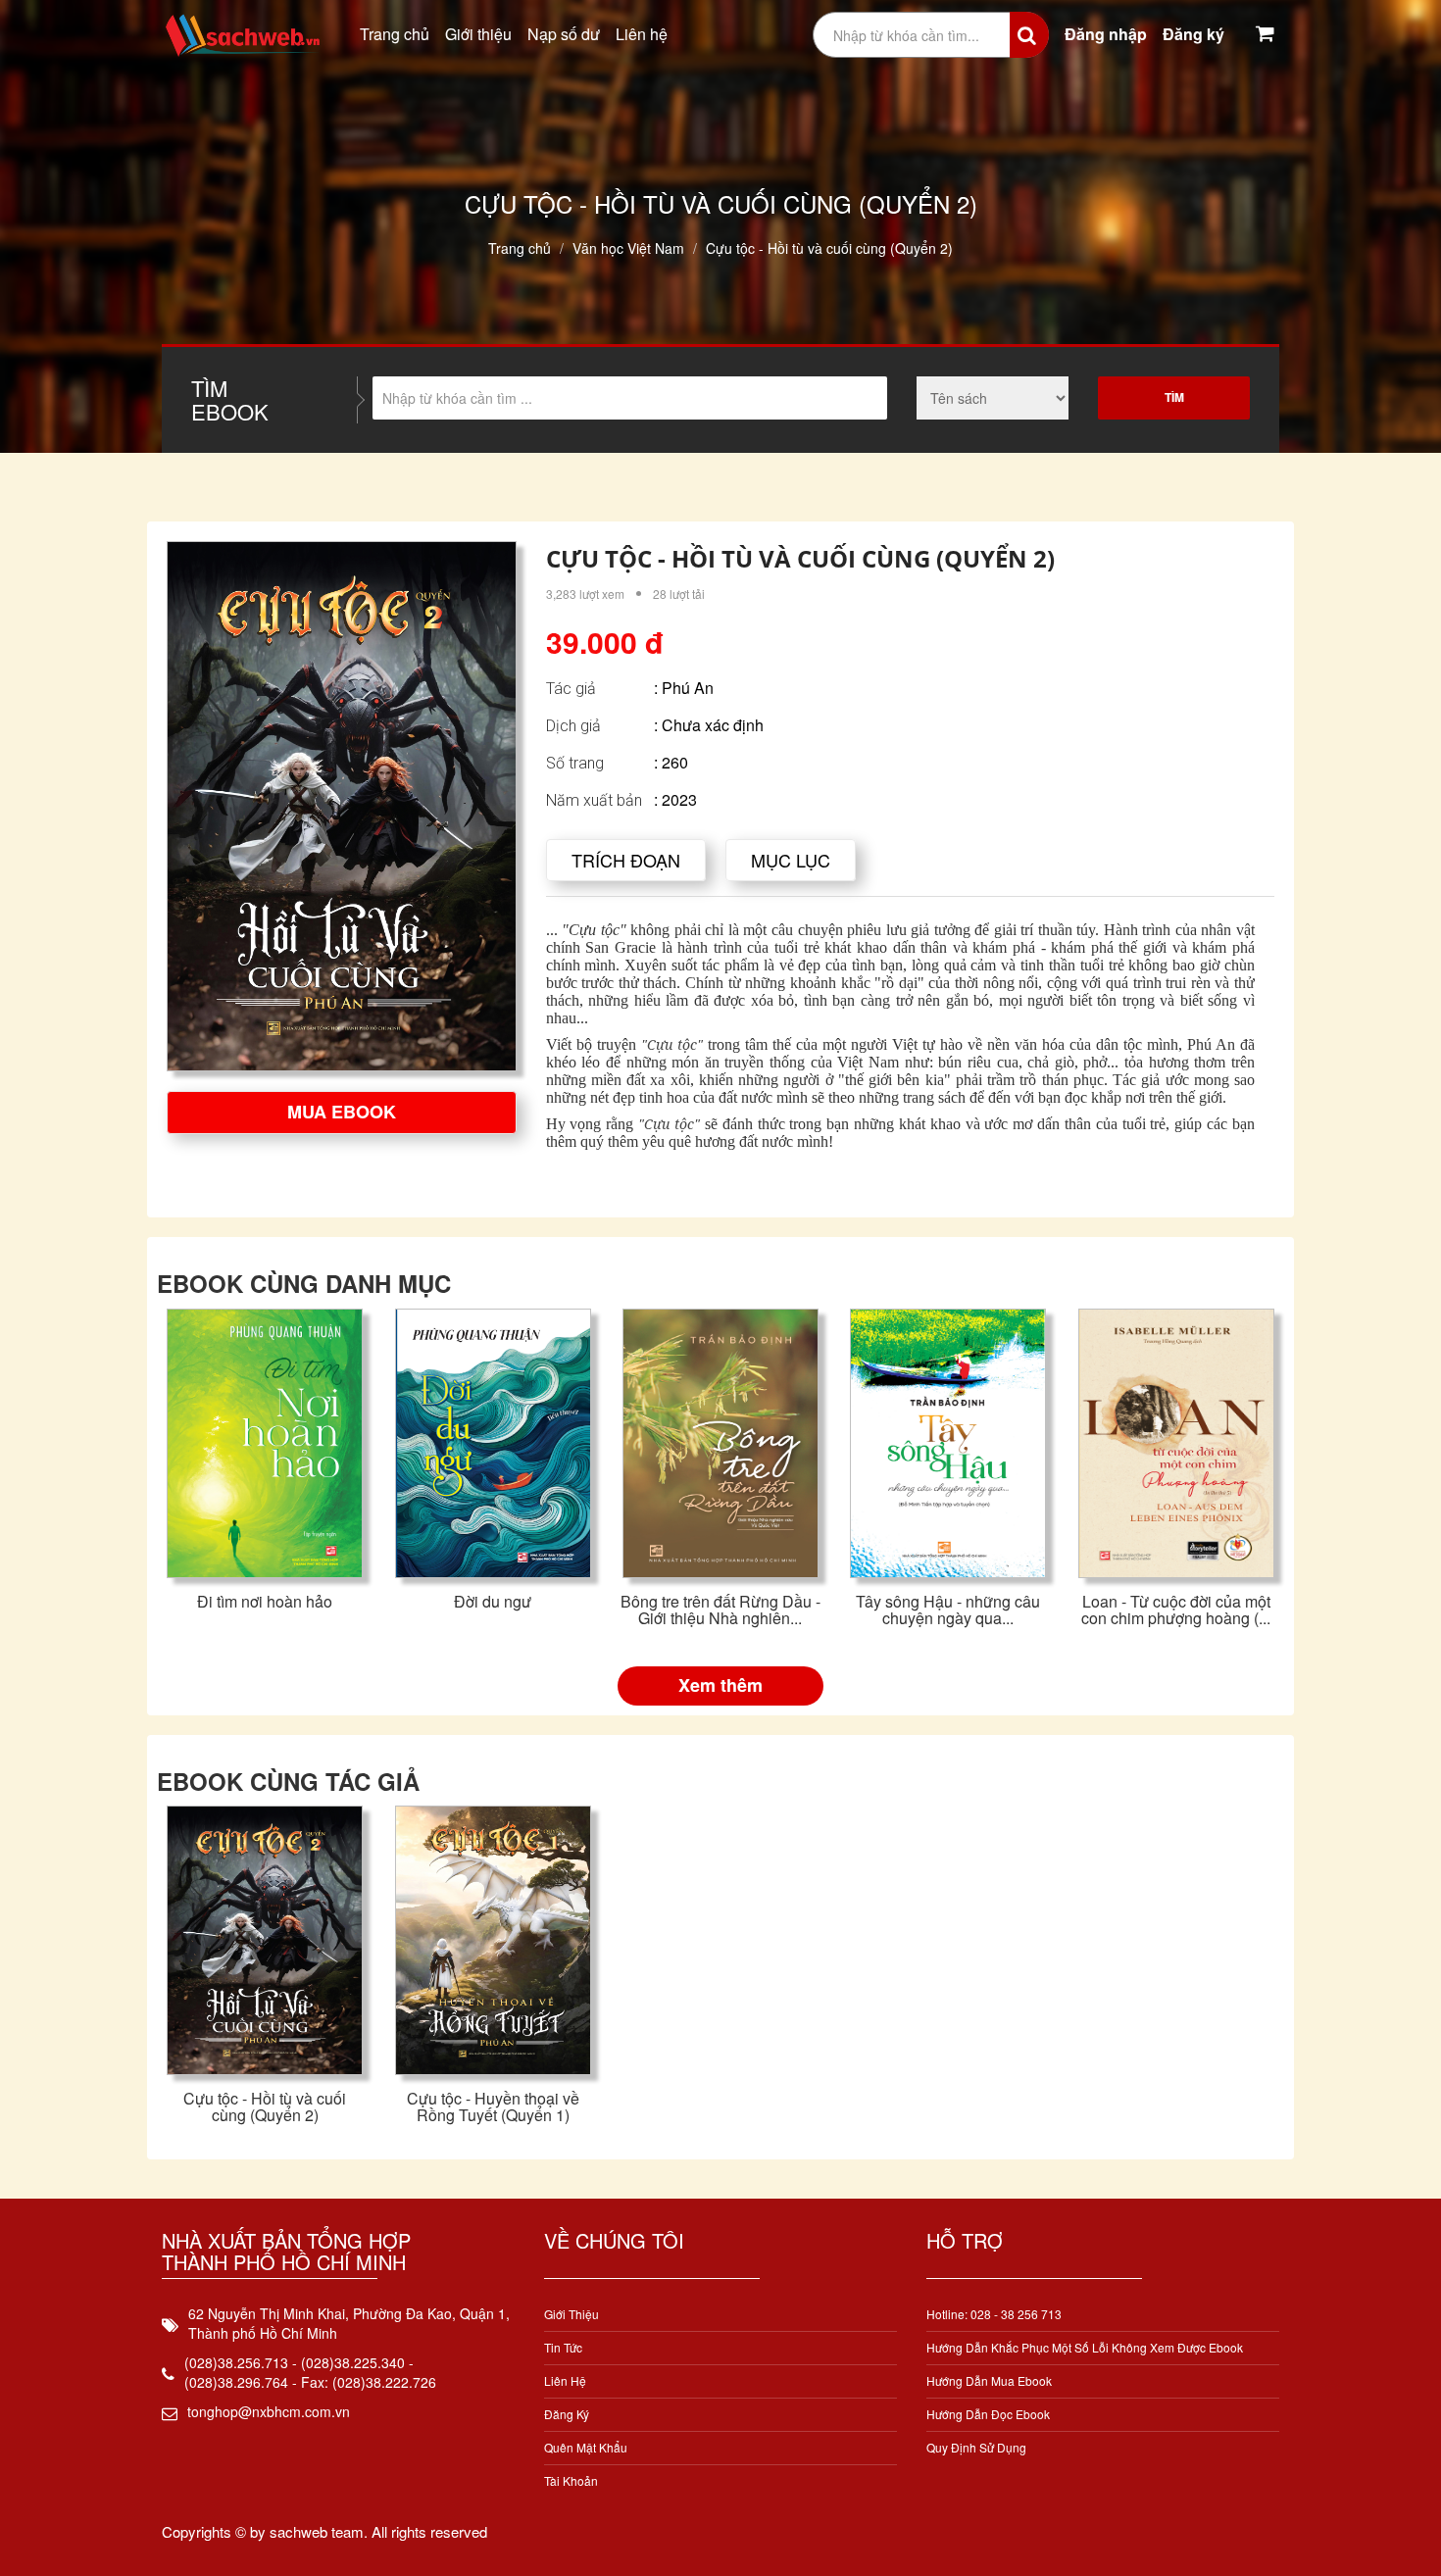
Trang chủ (395, 34)
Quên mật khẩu (586, 2447)
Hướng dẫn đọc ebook (988, 2414)
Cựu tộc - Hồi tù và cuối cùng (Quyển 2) (265, 2107)
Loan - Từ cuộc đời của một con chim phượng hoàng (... (1176, 1610)
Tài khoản (571, 2480)
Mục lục (791, 860)
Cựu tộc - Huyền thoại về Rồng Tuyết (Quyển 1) (493, 2107)
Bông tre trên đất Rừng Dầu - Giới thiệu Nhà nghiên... (720, 1610)
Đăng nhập (1106, 34)
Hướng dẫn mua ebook (989, 2380)
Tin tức (563, 2347)
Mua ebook (342, 1112)
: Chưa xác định (709, 725)
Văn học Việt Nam (628, 248)
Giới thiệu (478, 34)
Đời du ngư (493, 1601)
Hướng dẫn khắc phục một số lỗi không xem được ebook (1085, 2347)
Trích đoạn (626, 860)
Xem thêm (720, 1685)
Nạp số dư (564, 34)
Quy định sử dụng (976, 2447)
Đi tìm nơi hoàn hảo (265, 1601)
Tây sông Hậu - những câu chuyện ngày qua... (948, 1610)
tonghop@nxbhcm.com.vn (269, 2411)
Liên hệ (642, 34)
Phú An (688, 688)
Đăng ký (1193, 34)
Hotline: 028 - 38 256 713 (994, 2314)
